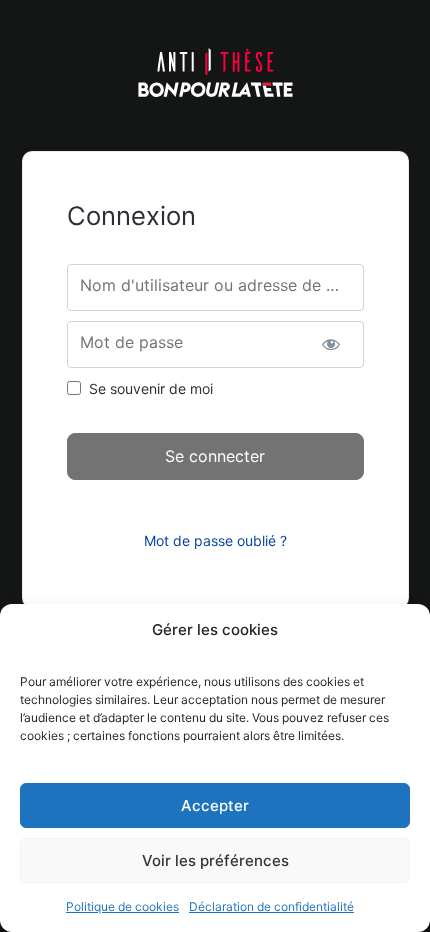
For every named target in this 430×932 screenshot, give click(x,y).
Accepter (215, 805)
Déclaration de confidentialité (271, 906)
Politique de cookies (122, 906)
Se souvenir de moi (151, 388)
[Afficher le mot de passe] (331, 344)
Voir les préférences (215, 860)
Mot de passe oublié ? (215, 540)
